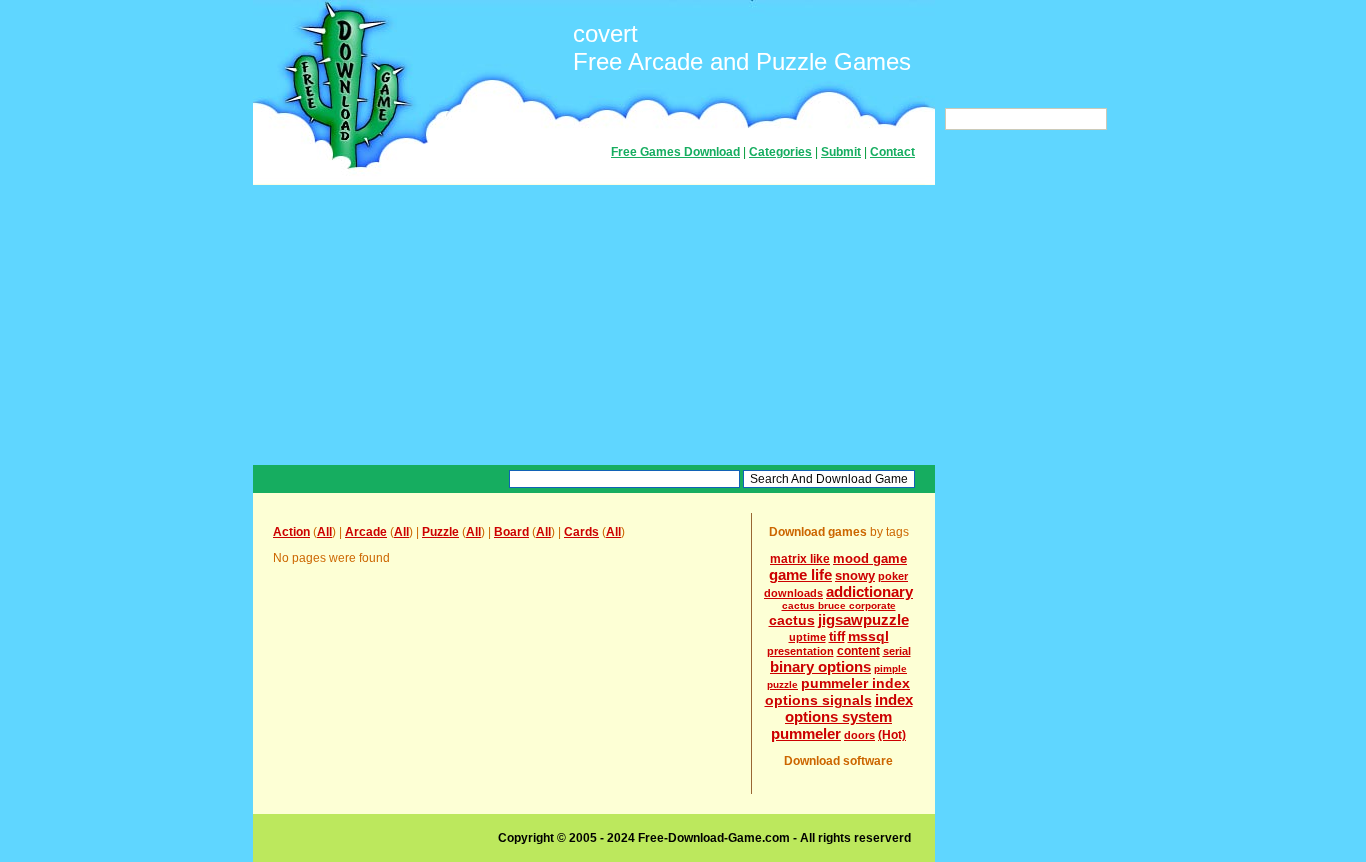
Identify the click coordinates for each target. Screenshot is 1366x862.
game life (800, 574)
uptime (807, 637)
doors (859, 735)
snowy (855, 575)
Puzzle (440, 532)
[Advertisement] (594, 325)
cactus (792, 620)
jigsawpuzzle (863, 619)
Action (291, 532)
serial (897, 651)
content (858, 651)
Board (511, 532)
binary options (820, 666)
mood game (870, 558)
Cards (581, 532)
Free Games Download (675, 152)
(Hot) (892, 735)
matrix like (800, 559)
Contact (892, 152)
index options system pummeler (842, 716)
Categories (780, 152)
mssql (868, 636)
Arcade (366, 532)
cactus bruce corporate (839, 605)
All (324, 532)
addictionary (869, 591)
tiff (837, 636)
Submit (841, 152)
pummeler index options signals (838, 691)
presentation (800, 651)
